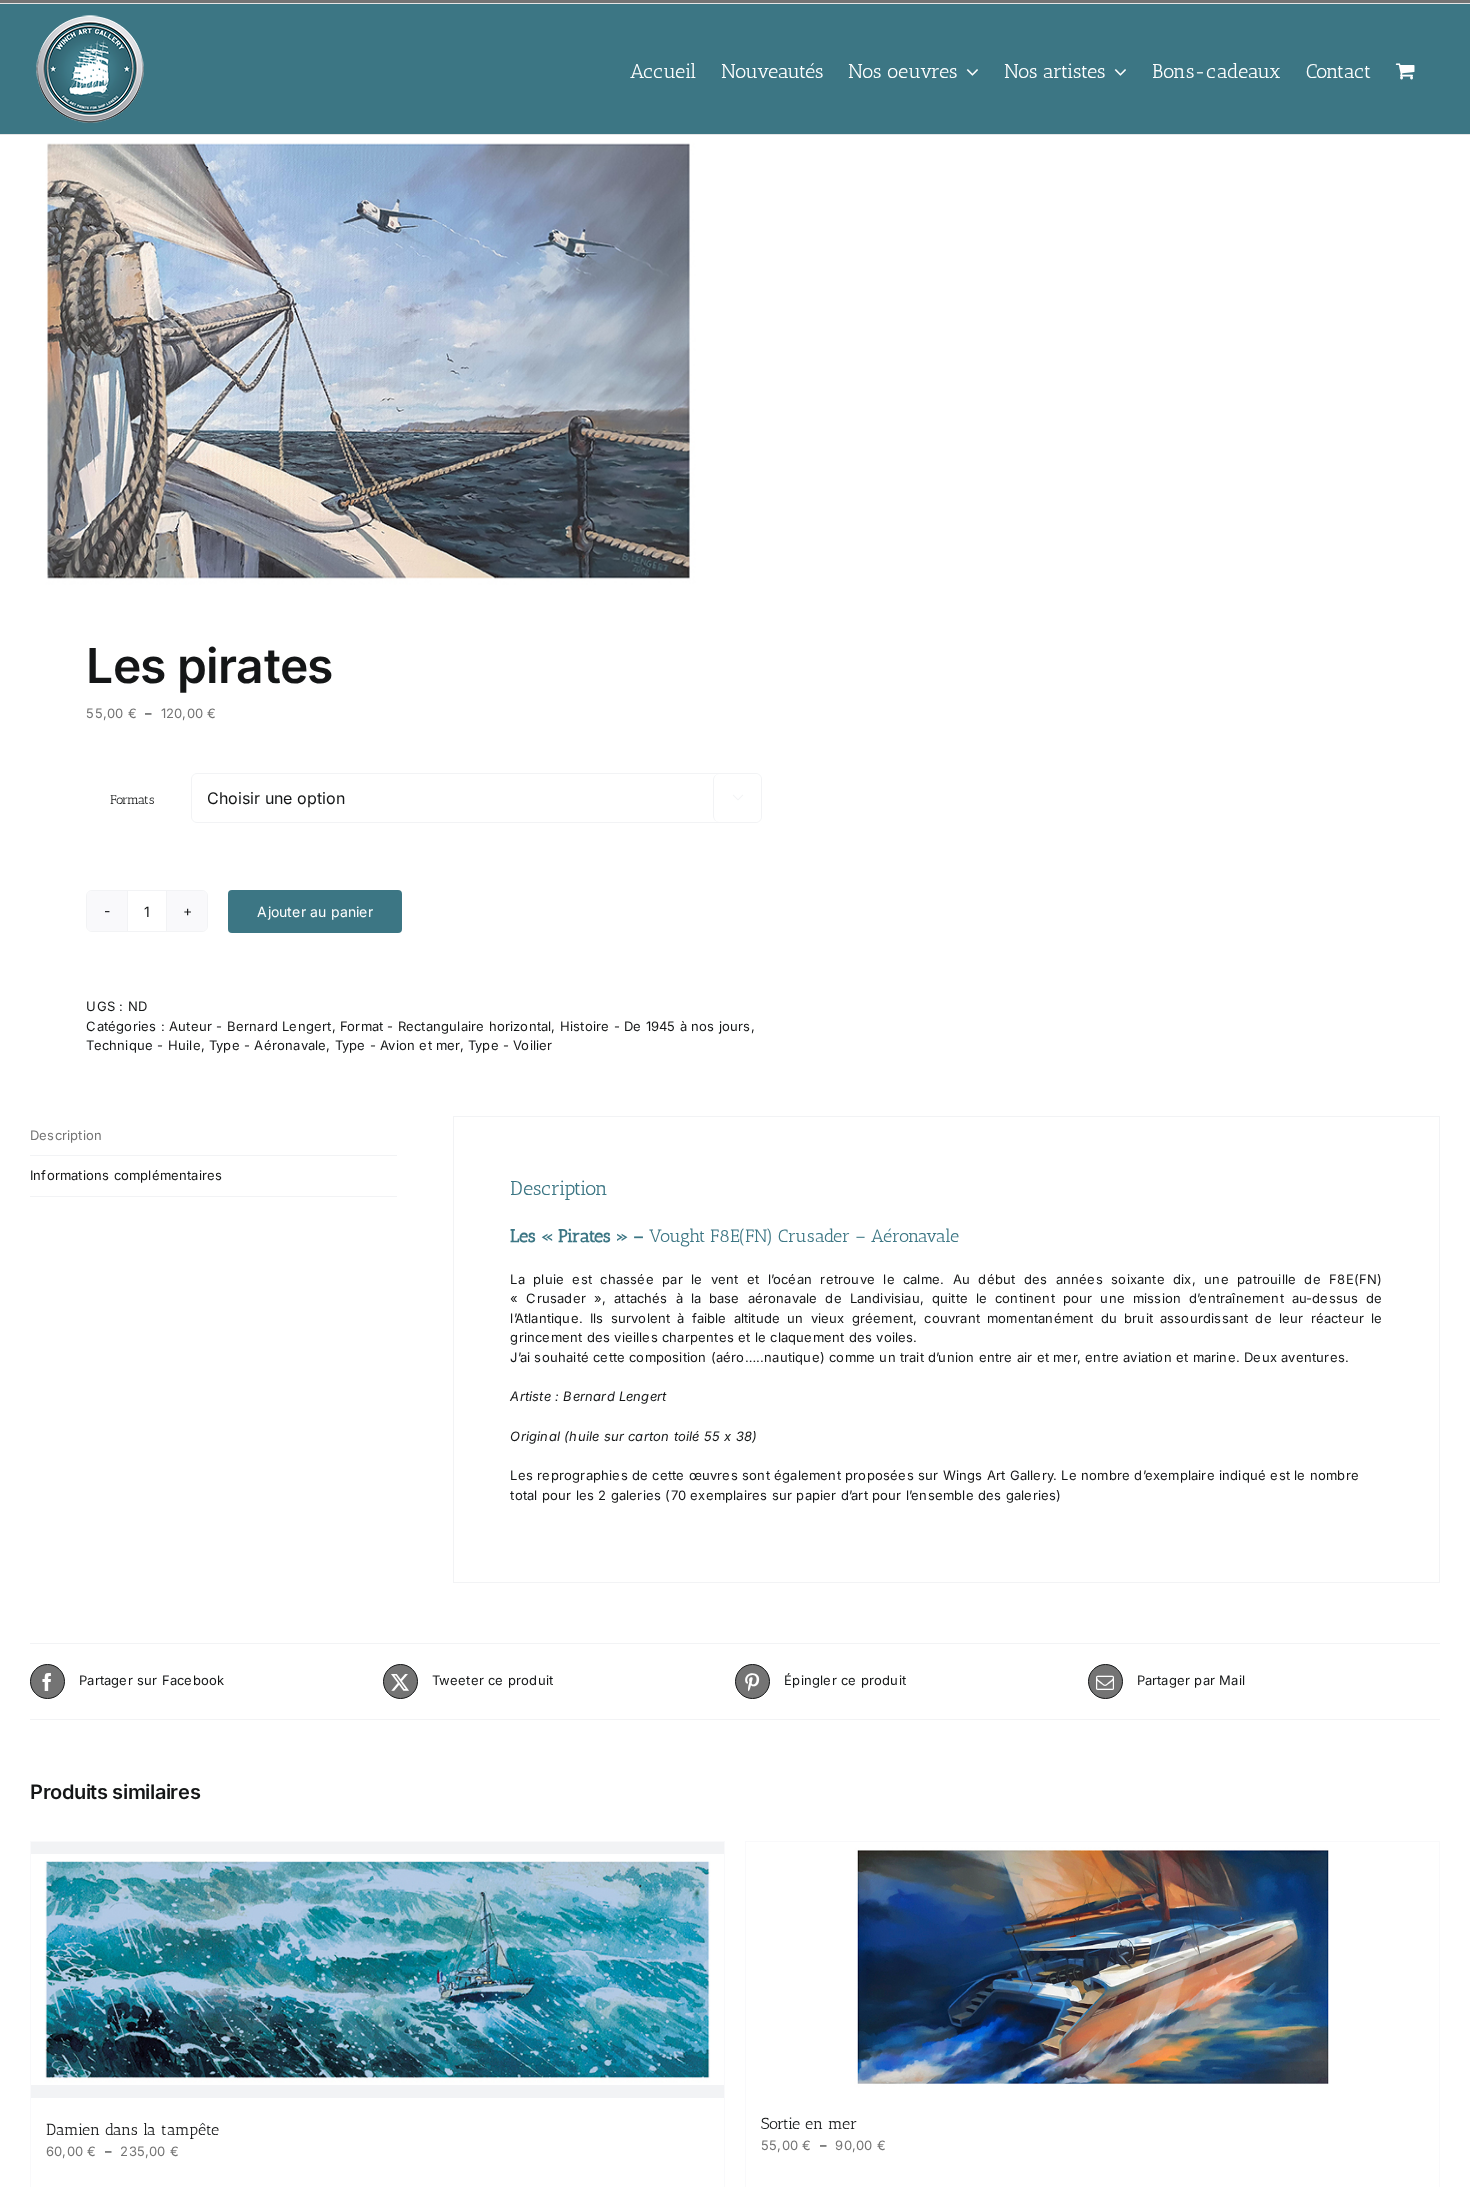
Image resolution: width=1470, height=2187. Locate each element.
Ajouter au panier (314, 911)
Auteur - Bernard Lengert (250, 1026)
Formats (132, 799)
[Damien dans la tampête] (377, 1970)
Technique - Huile (143, 1045)
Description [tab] (66, 1135)
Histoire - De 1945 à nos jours (655, 1026)
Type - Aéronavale (267, 1045)
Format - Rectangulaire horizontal (445, 1026)
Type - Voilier (510, 1045)
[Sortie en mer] (1092, 1967)
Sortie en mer (809, 2123)
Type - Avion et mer (397, 1045)
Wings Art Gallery (998, 1475)
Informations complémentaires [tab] (126, 1175)
